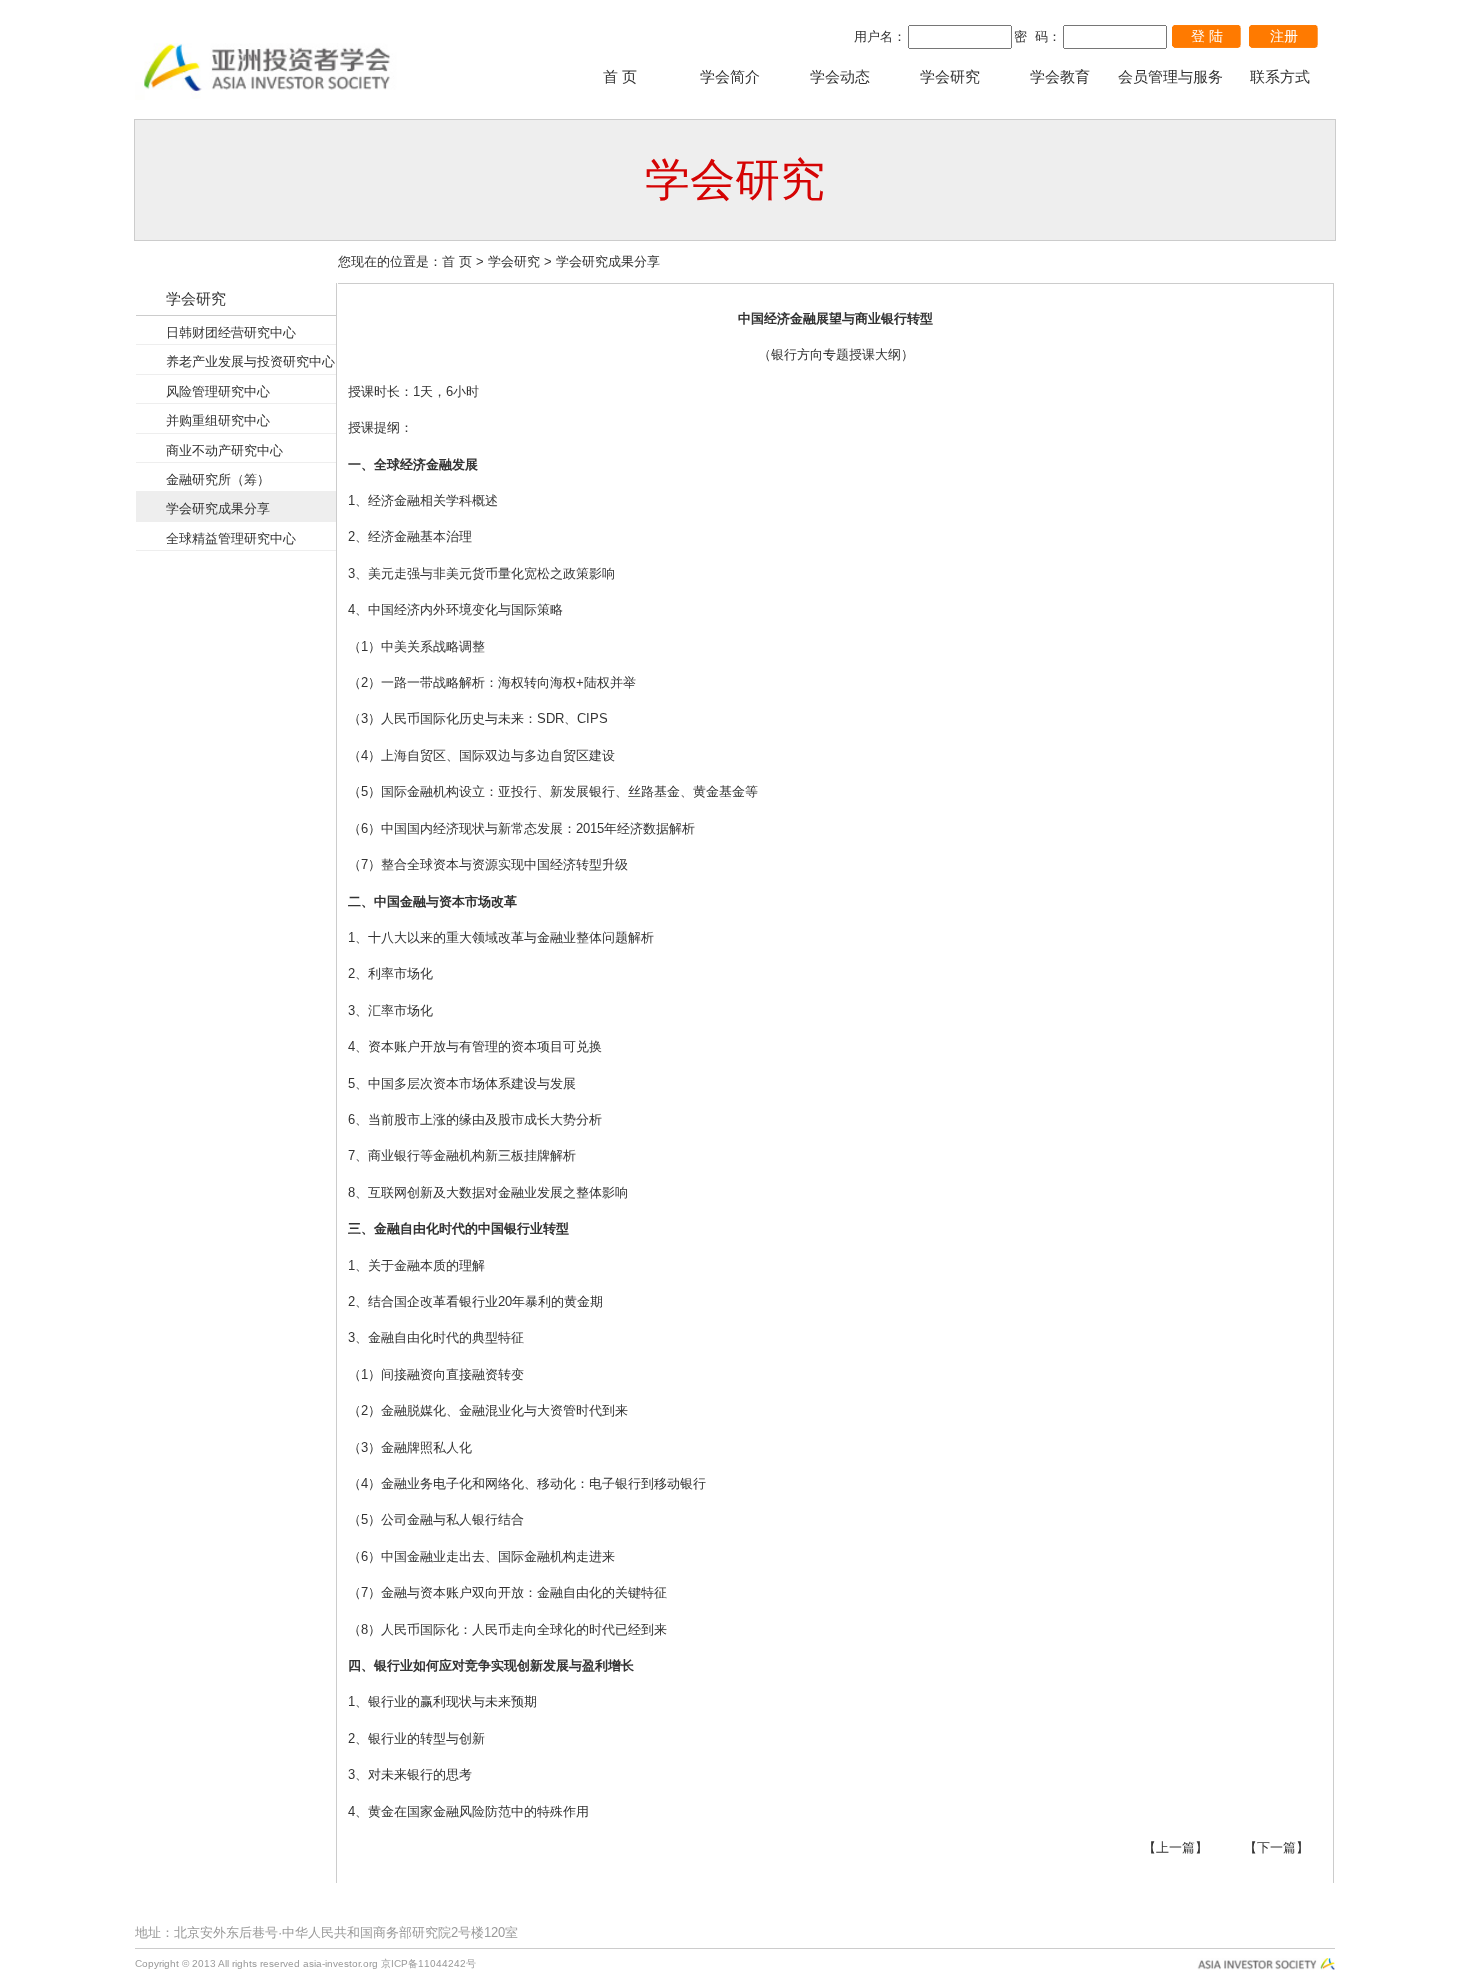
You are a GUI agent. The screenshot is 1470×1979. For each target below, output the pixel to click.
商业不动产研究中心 (224, 450)
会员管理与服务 (1170, 77)
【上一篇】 (1175, 1847)
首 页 (620, 77)
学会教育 (1060, 77)
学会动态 (840, 77)
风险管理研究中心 (218, 391)
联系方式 (1280, 77)
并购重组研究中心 (218, 420)
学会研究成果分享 (218, 508)
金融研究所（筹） (218, 479)
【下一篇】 (1276, 1847)
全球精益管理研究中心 (231, 538)
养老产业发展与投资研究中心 (250, 361)
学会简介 (730, 77)
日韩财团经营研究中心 (231, 332)
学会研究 (950, 77)
